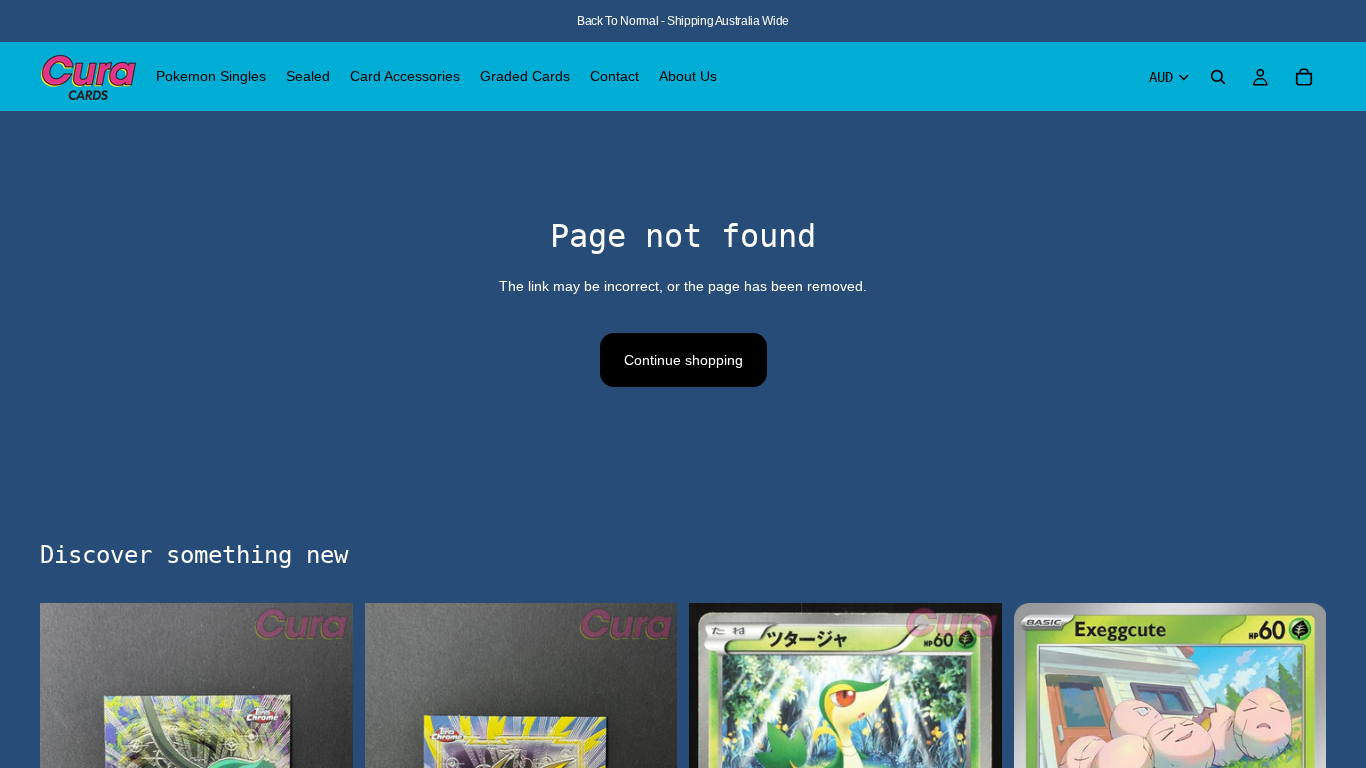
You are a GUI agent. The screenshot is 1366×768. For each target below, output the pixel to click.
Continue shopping (683, 360)
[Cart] (1304, 77)
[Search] (1218, 77)
